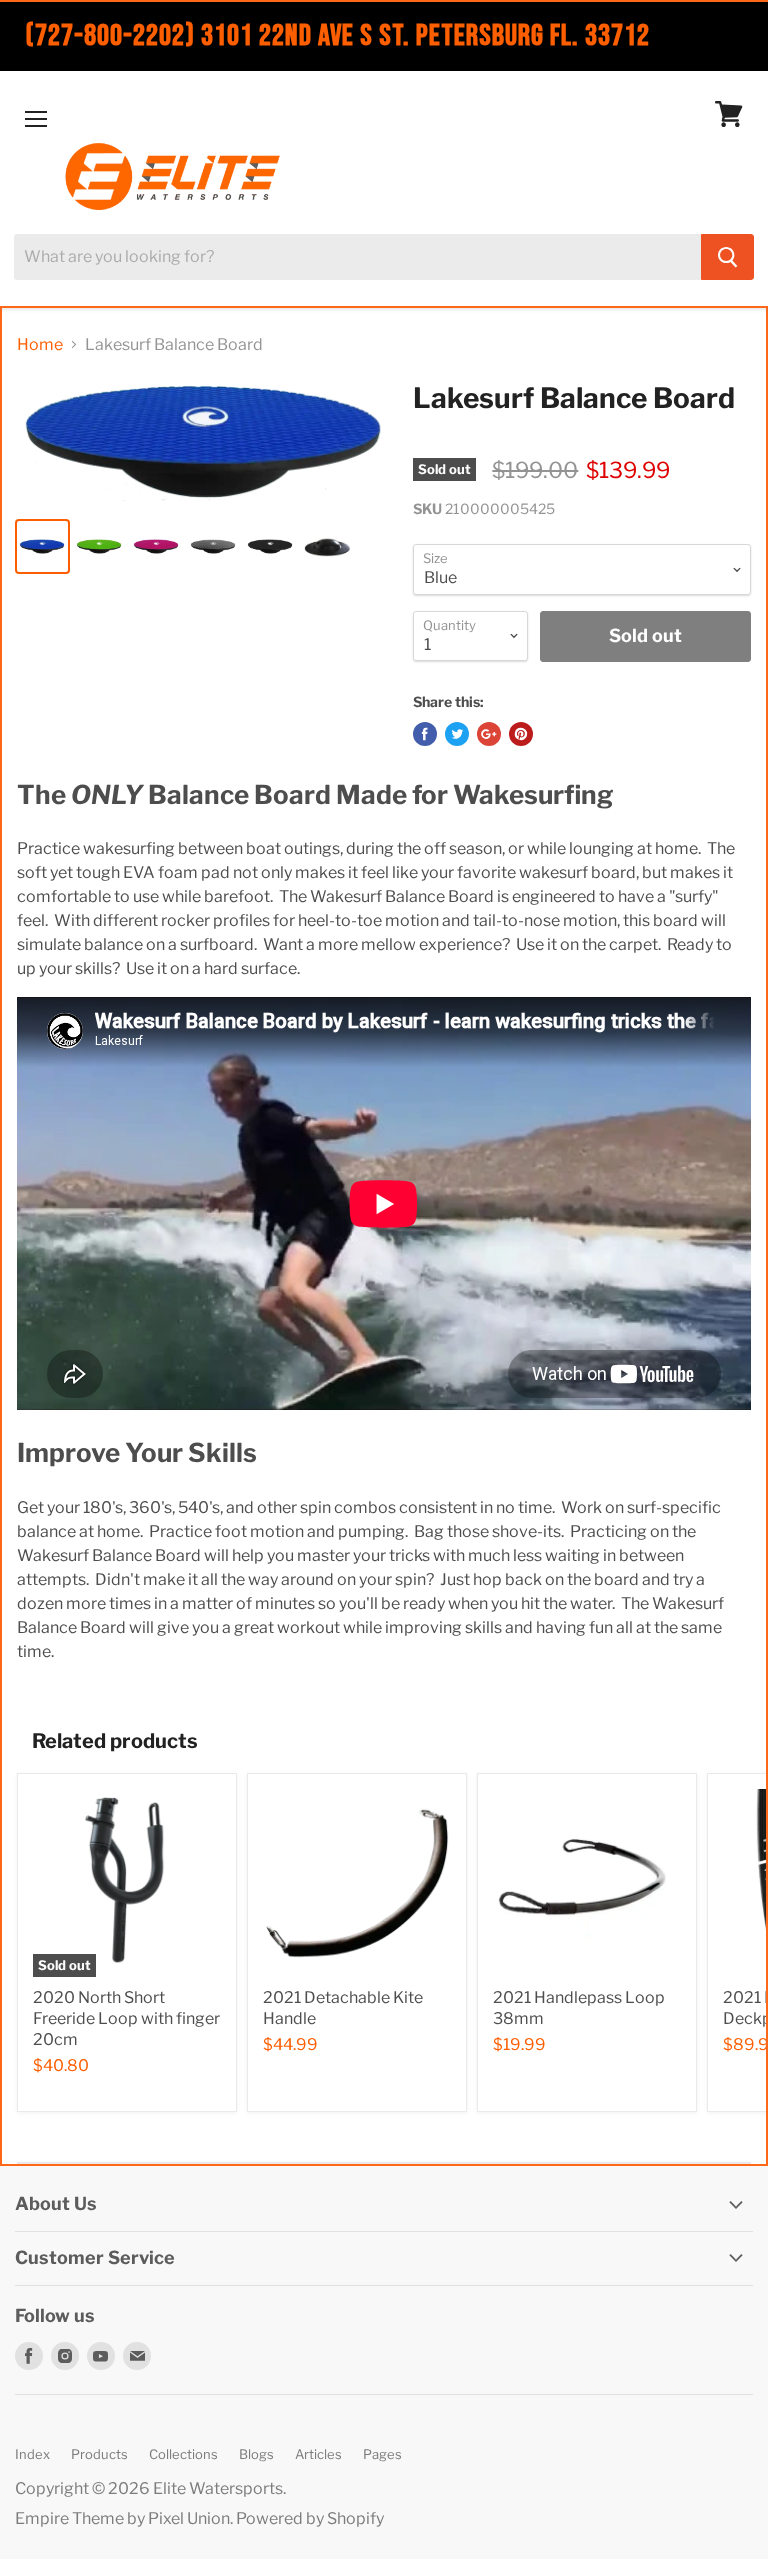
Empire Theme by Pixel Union (122, 2518)
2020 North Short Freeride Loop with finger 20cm (126, 2018)
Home (40, 345)
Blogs (256, 2454)
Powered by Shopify (310, 2518)
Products (99, 2454)
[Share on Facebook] (425, 734)
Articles (318, 2454)
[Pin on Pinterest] (521, 734)
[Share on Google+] (489, 734)
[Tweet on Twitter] (457, 734)
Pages (382, 2454)
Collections (183, 2454)
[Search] (727, 257)
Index (32, 2454)
